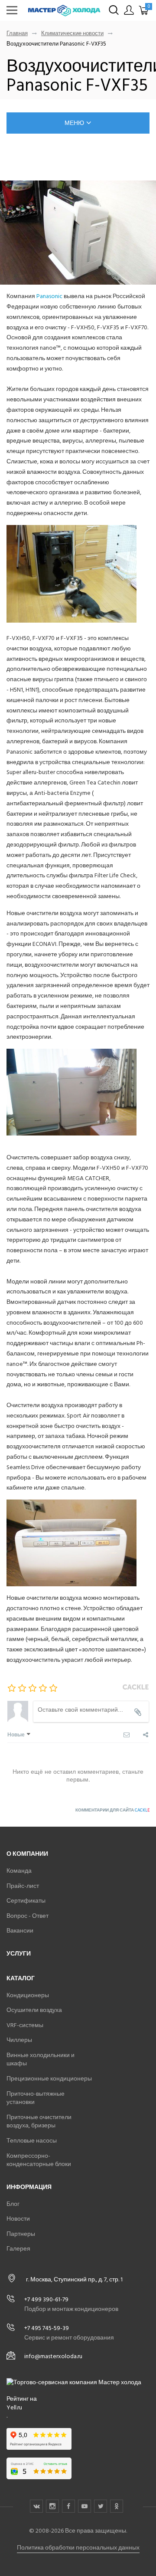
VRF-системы (25, 2025)
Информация (29, 2187)
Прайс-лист (23, 1886)
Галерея (18, 2249)
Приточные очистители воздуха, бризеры (39, 2122)
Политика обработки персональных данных (78, 2548)
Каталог (21, 1978)
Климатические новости (72, 34)
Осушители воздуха (34, 2010)
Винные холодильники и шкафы (41, 2059)
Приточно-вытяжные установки (36, 2098)
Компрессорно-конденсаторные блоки (39, 2160)
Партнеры (21, 2234)
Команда (19, 1871)
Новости (18, 2219)
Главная (17, 34)
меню (74, 123)
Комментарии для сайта (112, 1810)
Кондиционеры (28, 1995)
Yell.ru (14, 2408)
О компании (27, 1854)
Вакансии (20, 1931)
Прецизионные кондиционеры (49, 2079)
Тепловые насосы (32, 2141)
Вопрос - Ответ (28, 1916)
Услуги (19, 1954)
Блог (13, 2204)
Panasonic (49, 296)
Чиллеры (19, 2040)
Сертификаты (26, 1901)
